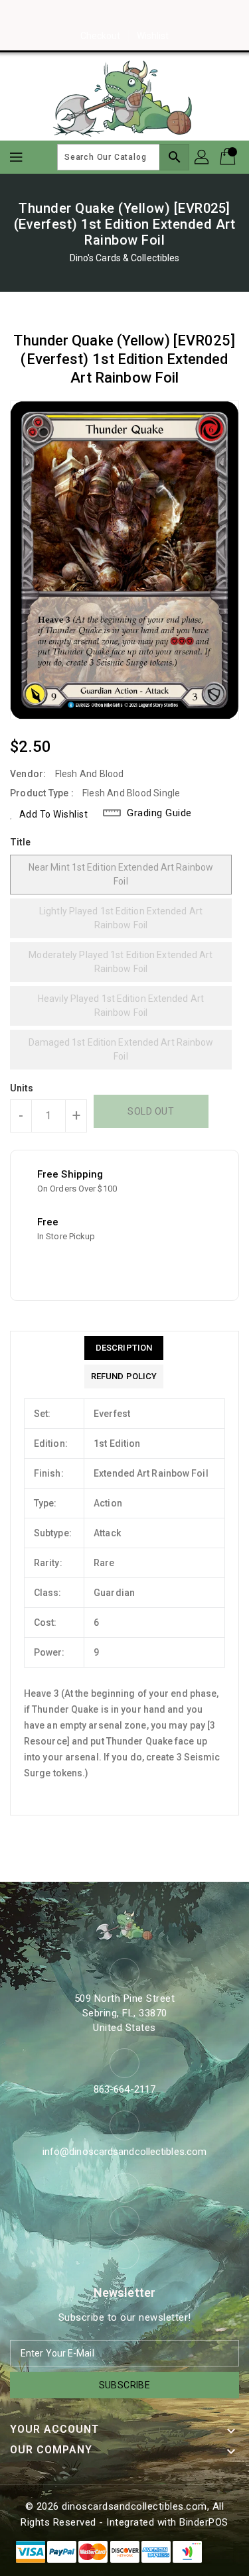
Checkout (101, 36)
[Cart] (229, 157)
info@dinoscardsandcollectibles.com (124, 2152)
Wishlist (153, 36)
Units (22, 1088)
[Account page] (203, 157)
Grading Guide (159, 813)
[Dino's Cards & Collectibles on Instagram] (125, 15)
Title (21, 842)
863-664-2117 (124, 2089)
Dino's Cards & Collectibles (125, 258)
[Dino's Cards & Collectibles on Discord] (150, 15)
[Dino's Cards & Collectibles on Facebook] (99, 15)
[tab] (124, 1348)
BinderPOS (204, 2522)
